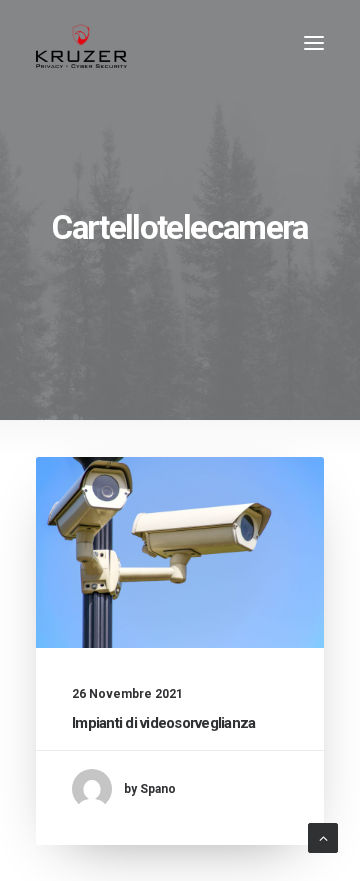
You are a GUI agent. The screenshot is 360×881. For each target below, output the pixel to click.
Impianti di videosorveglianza (163, 723)
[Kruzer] (81, 43)
